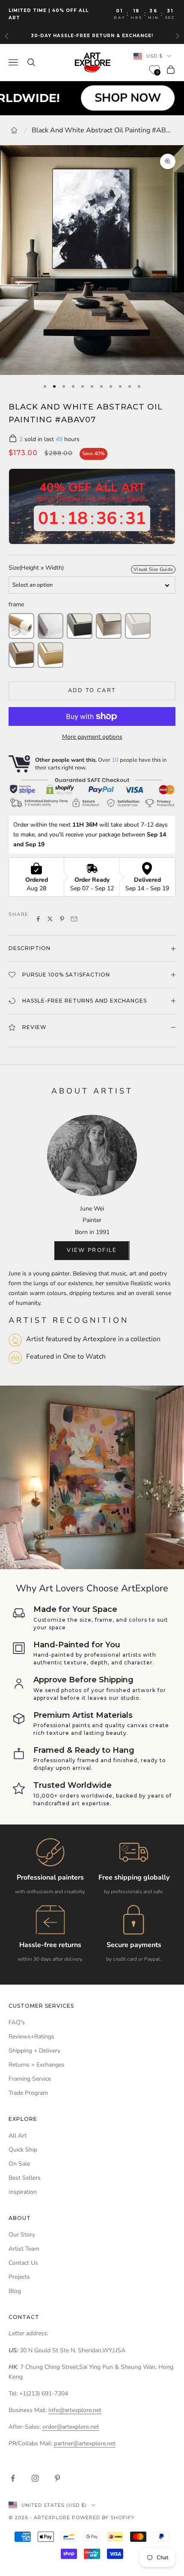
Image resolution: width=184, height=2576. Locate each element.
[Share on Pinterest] (62, 919)
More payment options (92, 737)
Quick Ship (23, 2150)
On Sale (19, 2164)
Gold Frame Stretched (50, 655)
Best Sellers (25, 2178)
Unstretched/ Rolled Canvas (21, 626)
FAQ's (17, 2022)
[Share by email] (74, 919)
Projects (19, 2277)
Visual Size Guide (153, 569)
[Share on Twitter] (50, 919)
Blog (15, 2291)
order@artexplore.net (71, 2427)
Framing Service (30, 2079)
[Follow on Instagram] (35, 2478)
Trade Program (28, 2093)
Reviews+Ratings (31, 2037)
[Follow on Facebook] (13, 2478)
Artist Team (24, 2249)
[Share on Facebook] (38, 919)
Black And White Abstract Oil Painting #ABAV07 (104, 130)
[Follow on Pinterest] (57, 2478)
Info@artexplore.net (75, 2410)
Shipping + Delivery (34, 2051)
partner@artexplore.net (85, 2443)
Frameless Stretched (50, 626)
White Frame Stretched (138, 626)
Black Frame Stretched (80, 626)
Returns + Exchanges (37, 2065)
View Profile (92, 1250)
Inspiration (23, 2192)
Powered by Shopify (103, 2518)
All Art (18, 2136)
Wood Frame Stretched (21, 655)
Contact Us (23, 2263)
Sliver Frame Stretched (109, 626)
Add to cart (92, 690)
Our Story (22, 2235)
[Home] (14, 130)
